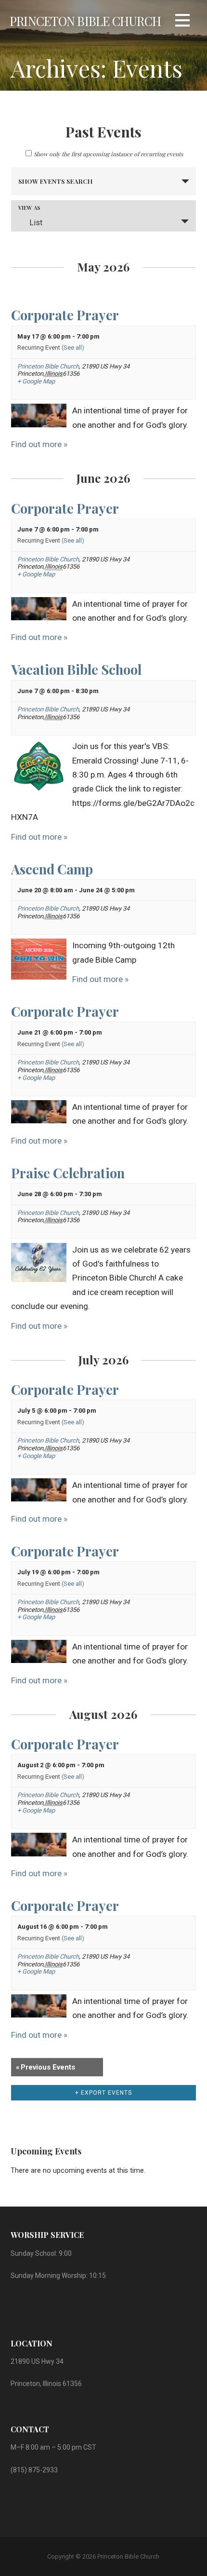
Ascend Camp (52, 869)
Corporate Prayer (65, 315)
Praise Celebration (68, 1173)
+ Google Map (36, 381)
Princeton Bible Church (85, 21)
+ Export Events (103, 2093)
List (36, 223)
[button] (182, 22)
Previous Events (45, 2067)
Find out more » (39, 444)
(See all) (73, 348)
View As (29, 208)
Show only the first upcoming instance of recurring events (108, 154)
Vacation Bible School (76, 669)
